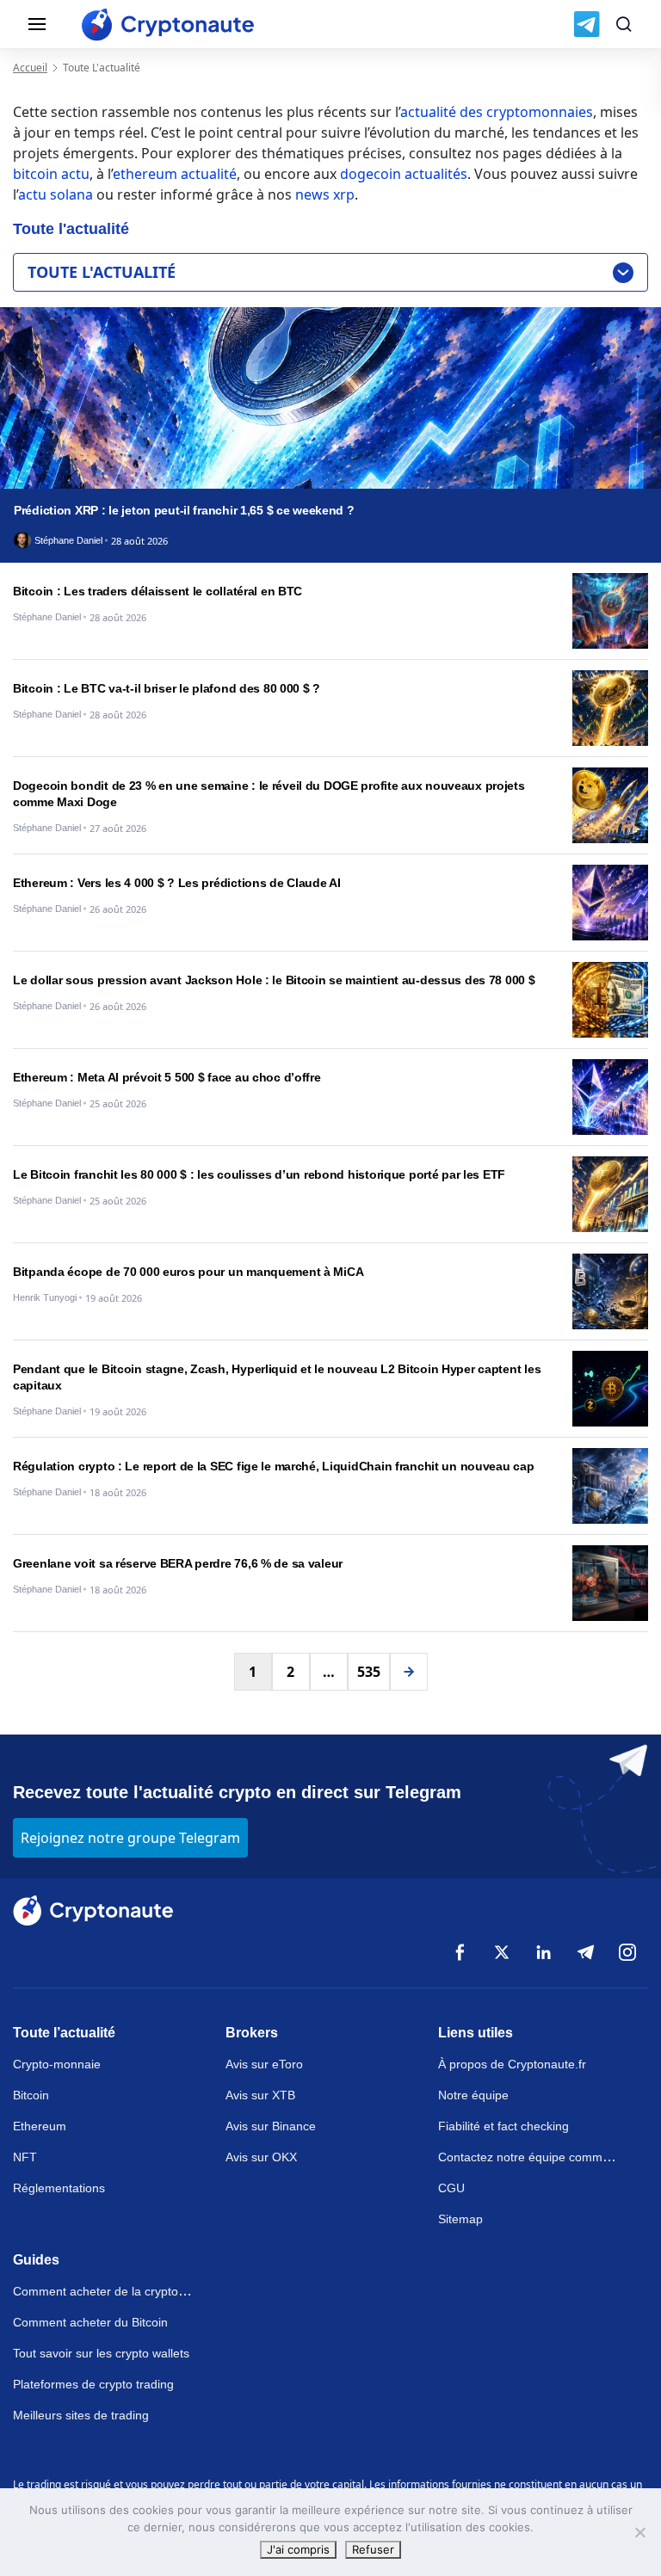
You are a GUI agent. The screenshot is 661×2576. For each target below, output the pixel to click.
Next (409, 1672)
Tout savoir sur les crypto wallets (101, 2353)
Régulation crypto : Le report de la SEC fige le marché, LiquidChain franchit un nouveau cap (274, 1466)
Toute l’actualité (64, 2033)
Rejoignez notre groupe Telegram (130, 1838)
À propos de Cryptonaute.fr (512, 2064)
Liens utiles (476, 2033)
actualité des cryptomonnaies (497, 112)
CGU (451, 2188)
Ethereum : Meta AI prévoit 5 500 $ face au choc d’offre (167, 1077)
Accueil (30, 68)
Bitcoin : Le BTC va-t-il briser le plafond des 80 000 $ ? (167, 688)
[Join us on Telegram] (587, 24)
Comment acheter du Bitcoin (90, 2322)
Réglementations (59, 2188)
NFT (25, 2157)
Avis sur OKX (261, 2157)
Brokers (252, 2033)
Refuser (373, 2549)
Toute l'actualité (102, 272)
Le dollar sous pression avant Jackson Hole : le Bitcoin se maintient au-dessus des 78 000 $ (274, 980)
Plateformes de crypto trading (93, 2384)
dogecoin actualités (404, 174)
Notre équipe (473, 2095)
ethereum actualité (175, 174)
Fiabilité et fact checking (503, 2126)
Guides (36, 2260)
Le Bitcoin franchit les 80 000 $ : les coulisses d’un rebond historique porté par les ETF (259, 1174)
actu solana (56, 194)
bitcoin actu (51, 174)
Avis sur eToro (264, 2064)
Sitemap (460, 2219)
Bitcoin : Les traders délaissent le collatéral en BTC (158, 591)
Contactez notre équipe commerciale (538, 2157)
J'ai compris (298, 2549)
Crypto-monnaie (57, 2064)
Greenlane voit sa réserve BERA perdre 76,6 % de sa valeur (178, 1563)
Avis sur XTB (260, 2095)
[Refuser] (639, 2532)
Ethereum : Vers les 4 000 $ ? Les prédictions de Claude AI (177, 883)
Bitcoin (31, 2095)
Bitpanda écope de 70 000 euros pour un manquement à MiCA (188, 1272)
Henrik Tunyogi (45, 1298)
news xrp (325, 194)
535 (369, 1672)
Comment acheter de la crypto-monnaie (121, 2291)
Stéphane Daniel (68, 541)
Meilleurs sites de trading (81, 2415)
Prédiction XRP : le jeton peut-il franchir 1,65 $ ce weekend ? (184, 510)
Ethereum (40, 2126)
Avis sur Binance (271, 2126)
